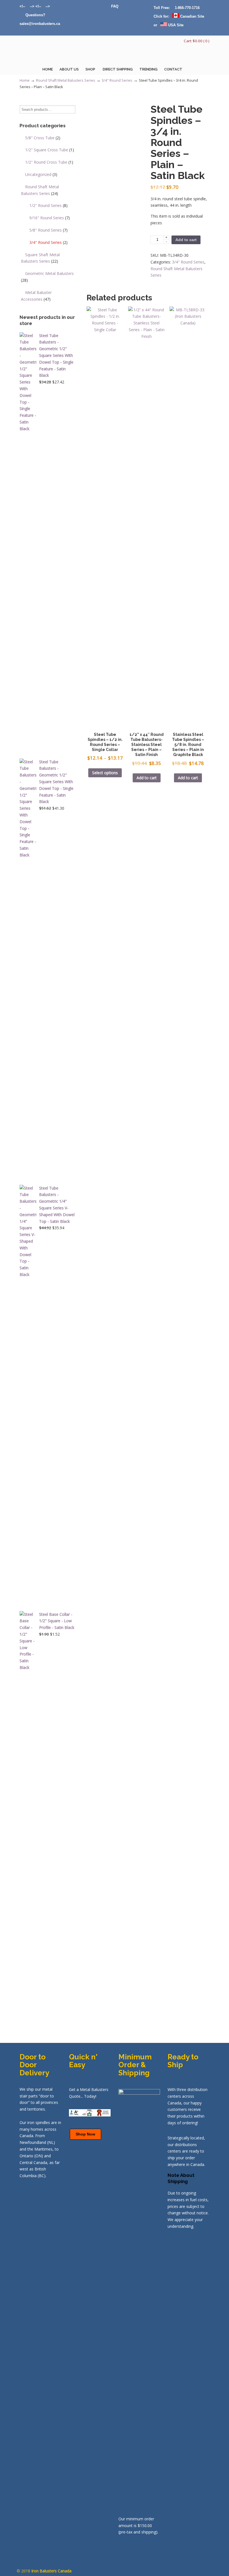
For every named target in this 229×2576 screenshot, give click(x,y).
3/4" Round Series (117, 80)
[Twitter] (28, 6)
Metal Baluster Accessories (36, 296)
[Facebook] (43, 6)
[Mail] (22, 15)
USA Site (175, 25)
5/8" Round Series (48, 230)
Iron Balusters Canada (47, 52)
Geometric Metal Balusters (47, 277)
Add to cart (186, 240)
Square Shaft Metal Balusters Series (40, 258)
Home (25, 80)
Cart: (197, 41)
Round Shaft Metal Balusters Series (66, 80)
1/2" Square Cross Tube (50, 150)
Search (71, 110)
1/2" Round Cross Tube (49, 162)
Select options (105, 773)
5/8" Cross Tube (43, 138)
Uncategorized (41, 174)
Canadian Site (192, 16)
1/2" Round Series (48, 205)
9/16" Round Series (50, 218)
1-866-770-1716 (187, 8)
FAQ (115, 6)
